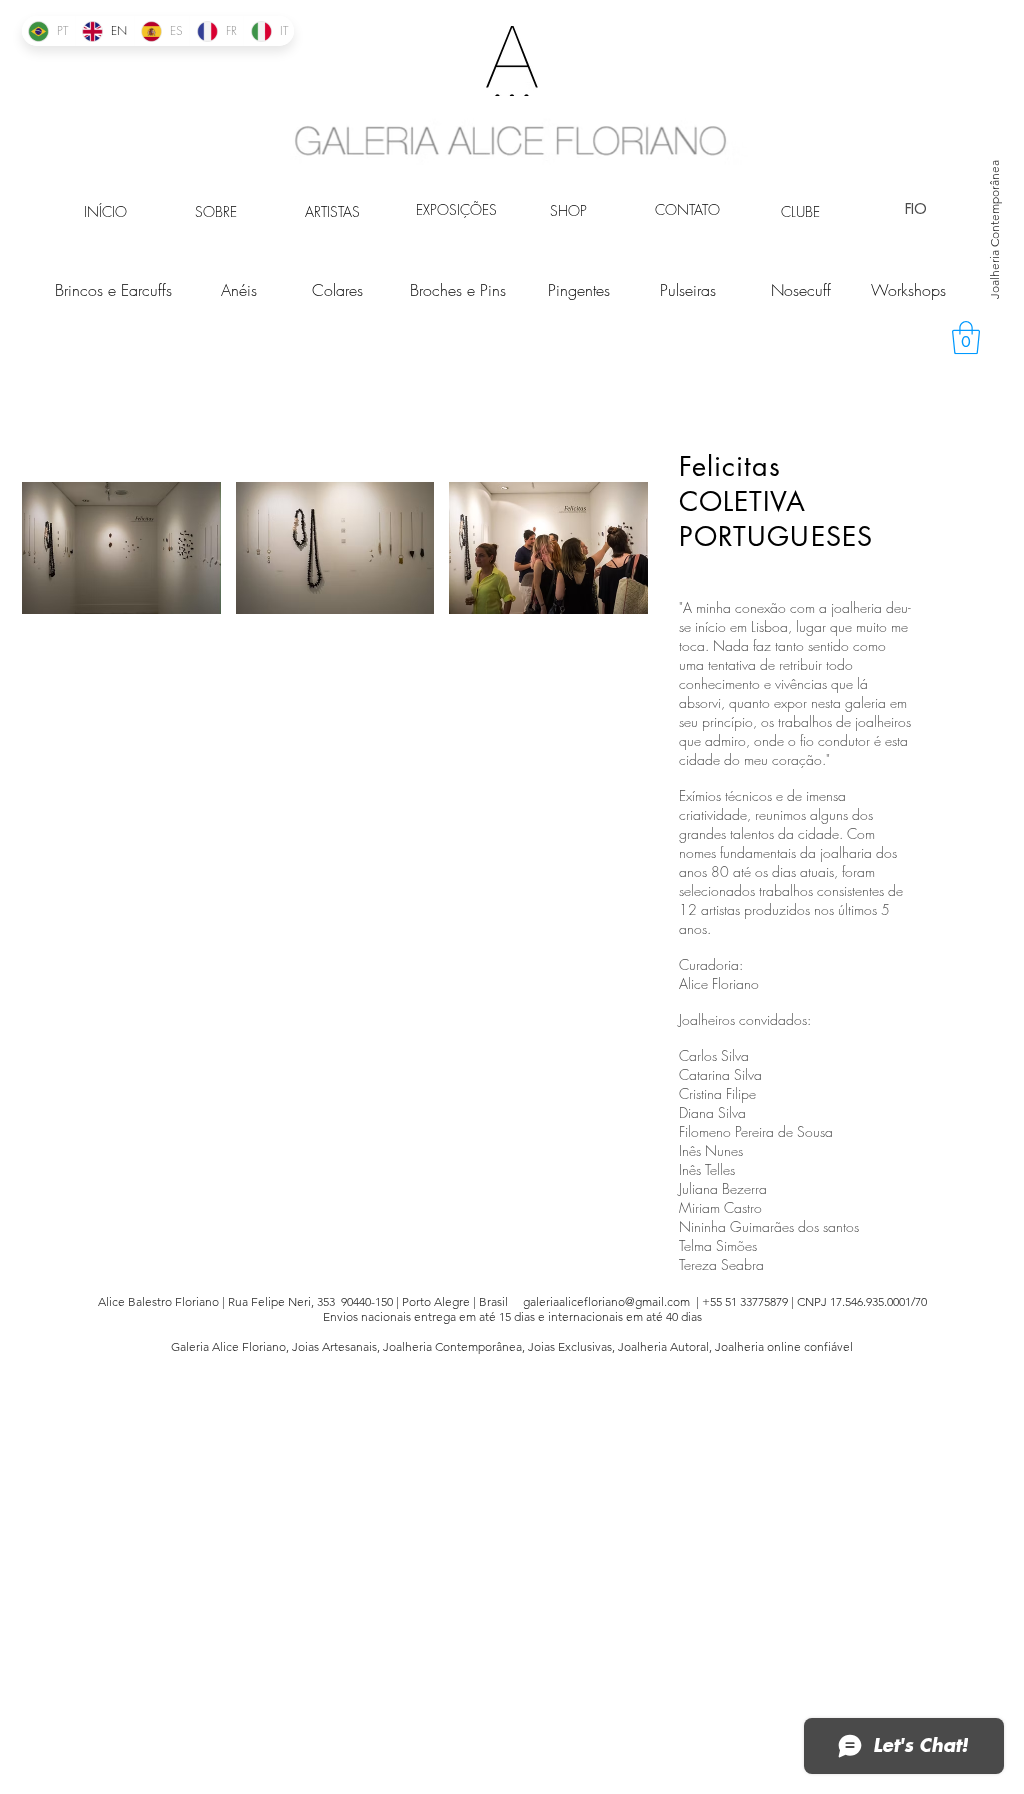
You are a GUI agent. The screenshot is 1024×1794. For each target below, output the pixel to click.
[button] (966, 337)
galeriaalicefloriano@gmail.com (606, 1301)
